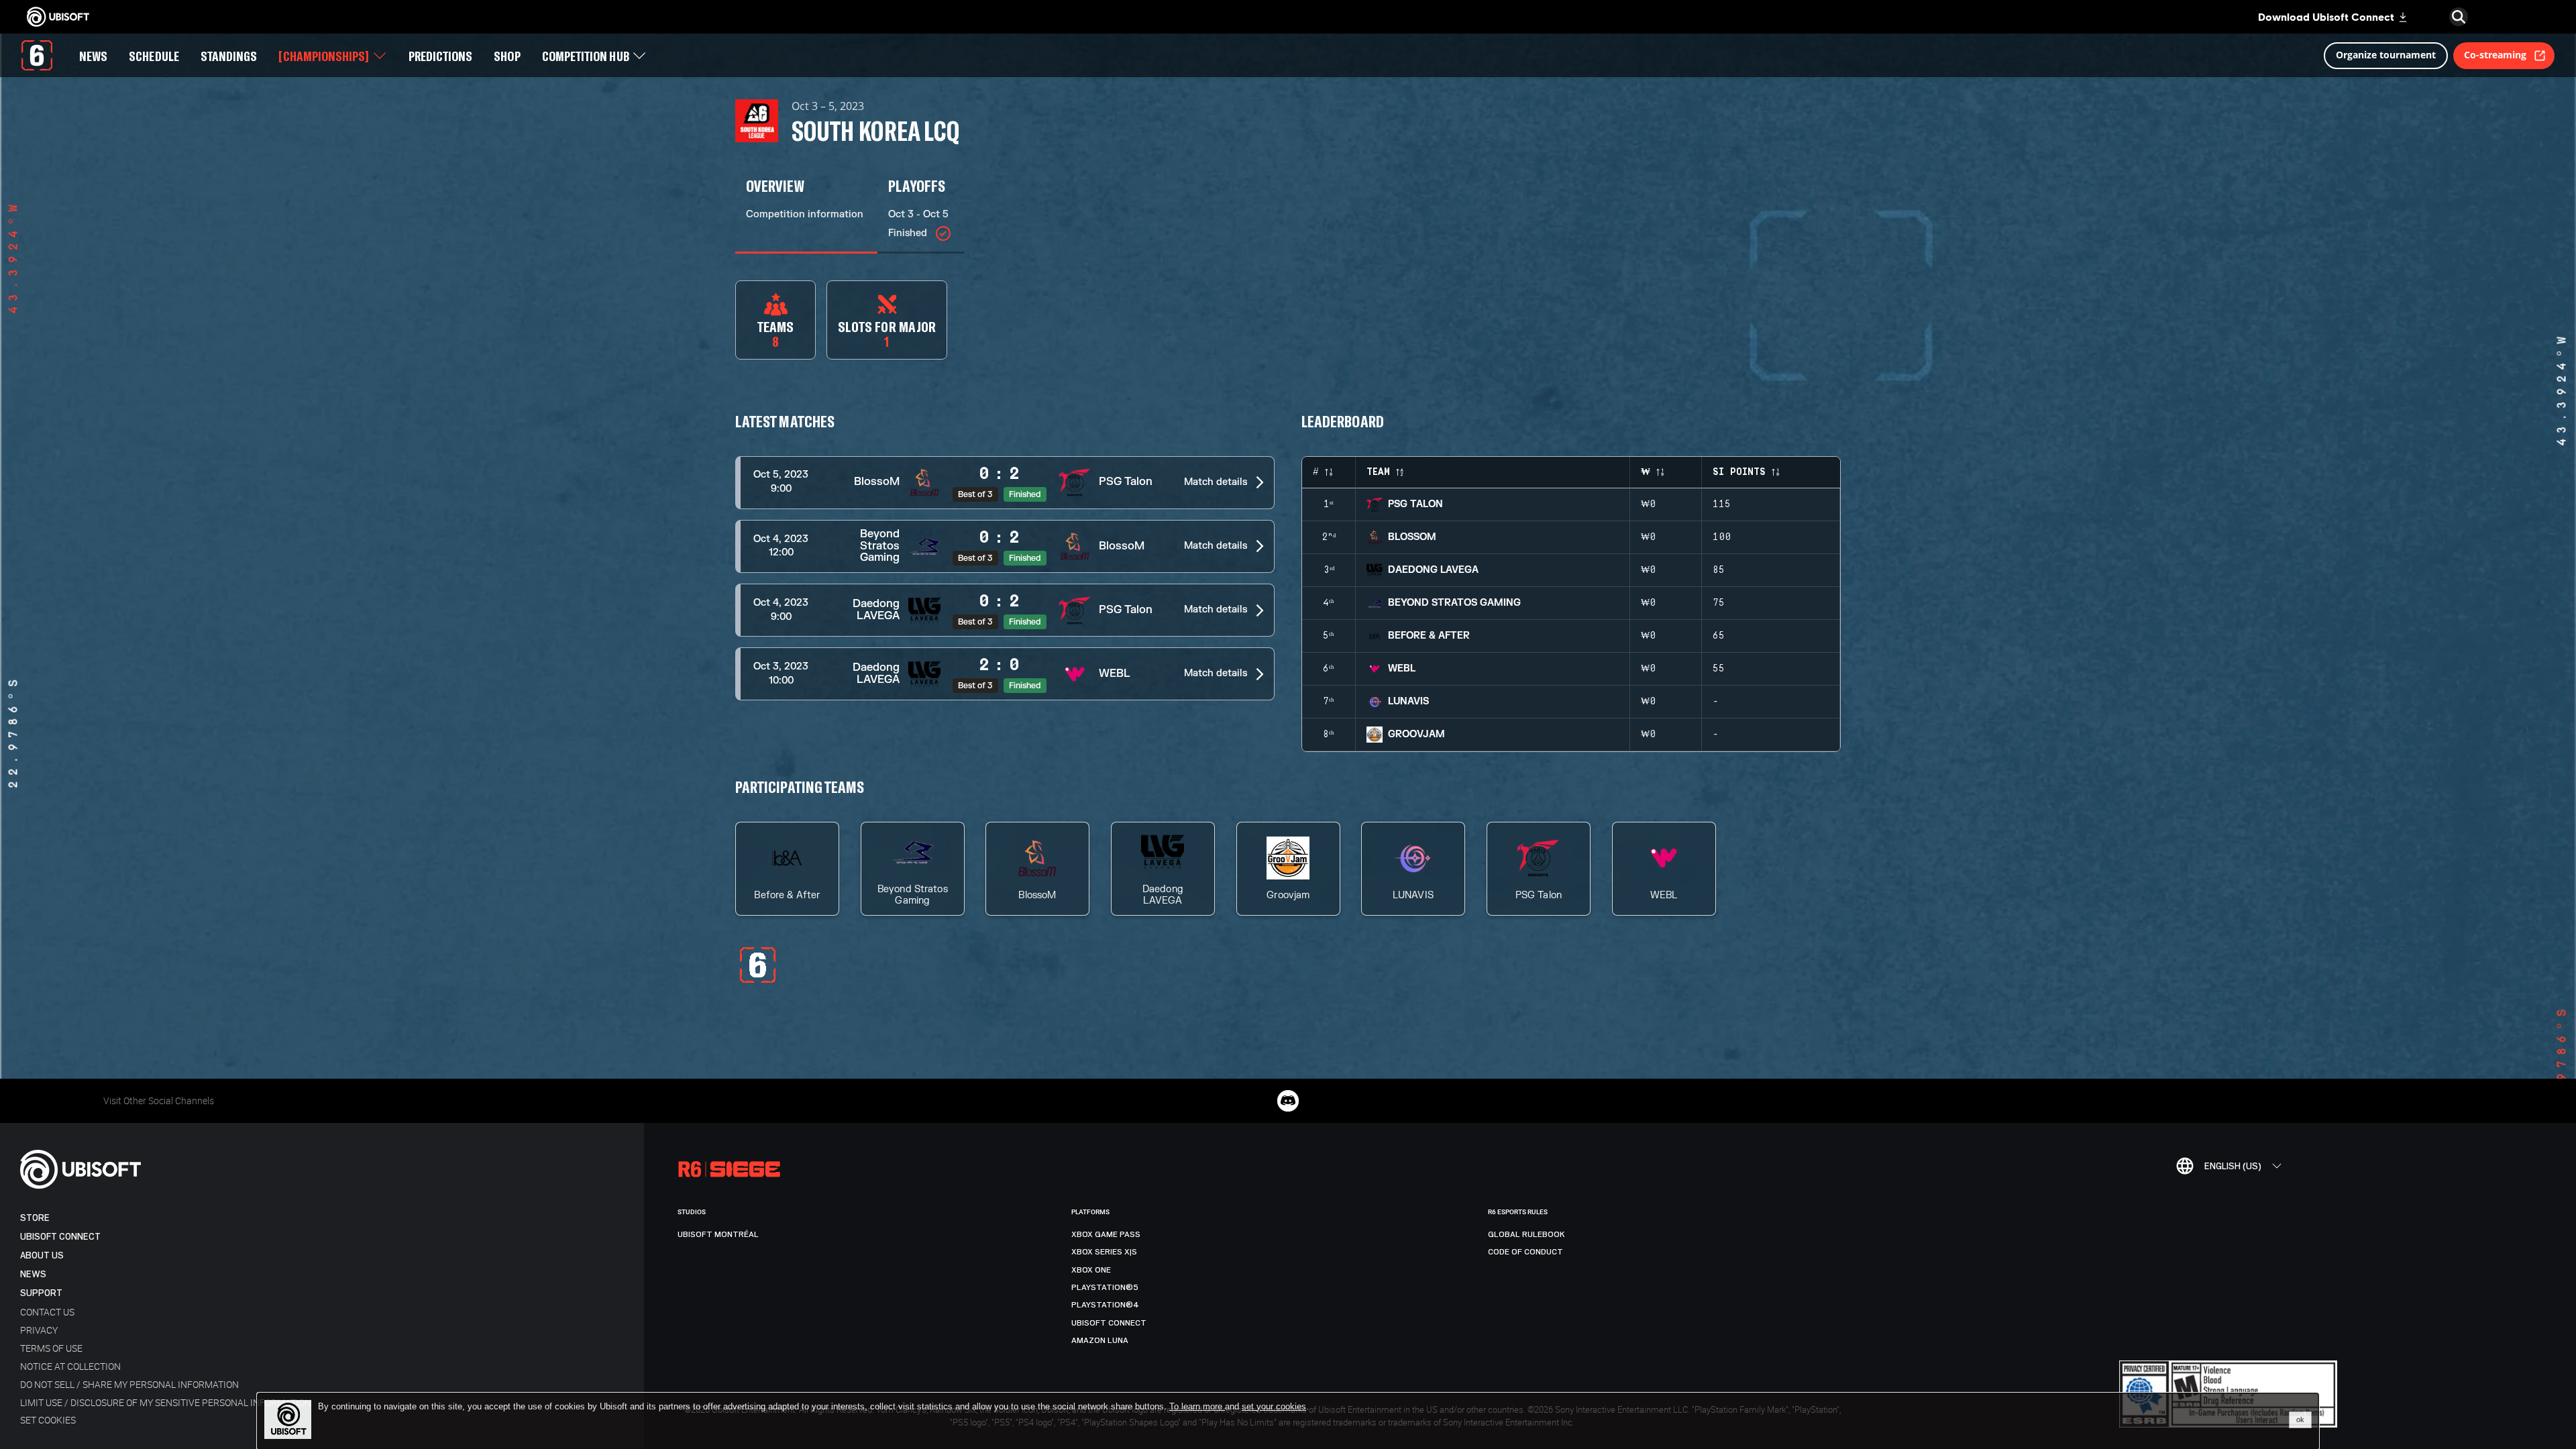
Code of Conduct (1525, 1252)
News (33, 1274)
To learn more (1197, 1406)
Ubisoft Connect (60, 1237)
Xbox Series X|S (1104, 1252)
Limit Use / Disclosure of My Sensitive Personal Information (166, 1402)
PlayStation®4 (1105, 1305)
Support (41, 1293)
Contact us (47, 1312)
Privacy (39, 1330)
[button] (1005, 483)
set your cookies (1274, 1407)
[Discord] (1288, 1101)
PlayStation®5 (1105, 1287)
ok (2300, 1419)
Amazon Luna (1100, 1340)
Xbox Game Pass (1106, 1234)
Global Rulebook (1526, 1234)
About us (42, 1255)
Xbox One (1091, 1270)
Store (35, 1218)
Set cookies (48, 1420)
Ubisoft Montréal (718, 1234)
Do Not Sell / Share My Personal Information (129, 1384)
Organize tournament (2386, 55)
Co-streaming (2495, 55)
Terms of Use (51, 1348)
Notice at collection (70, 1366)
